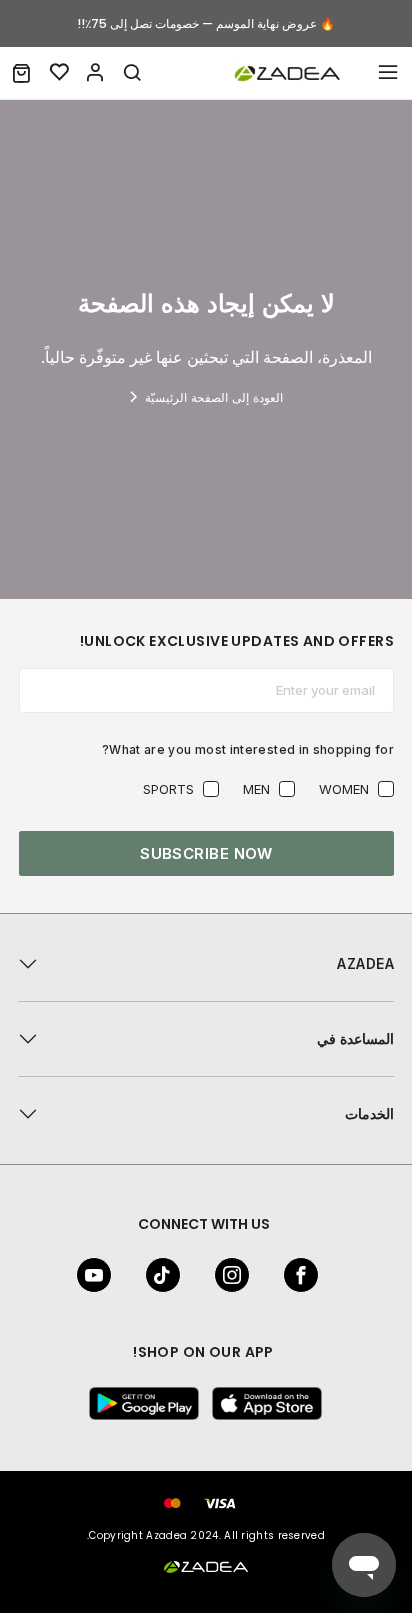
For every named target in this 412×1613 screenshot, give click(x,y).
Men (256, 789)
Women (344, 789)
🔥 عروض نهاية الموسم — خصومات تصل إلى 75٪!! (206, 23)
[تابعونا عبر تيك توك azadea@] (169, 1275)
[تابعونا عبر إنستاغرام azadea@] (238, 1275)
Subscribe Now (206, 853)
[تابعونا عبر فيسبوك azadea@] (307, 1275)
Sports (168, 789)
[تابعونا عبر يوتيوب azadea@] (100, 1275)
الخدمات (369, 1113)
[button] (21, 73)
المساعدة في (355, 1038)
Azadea (365, 963)
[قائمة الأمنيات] (60, 73)
